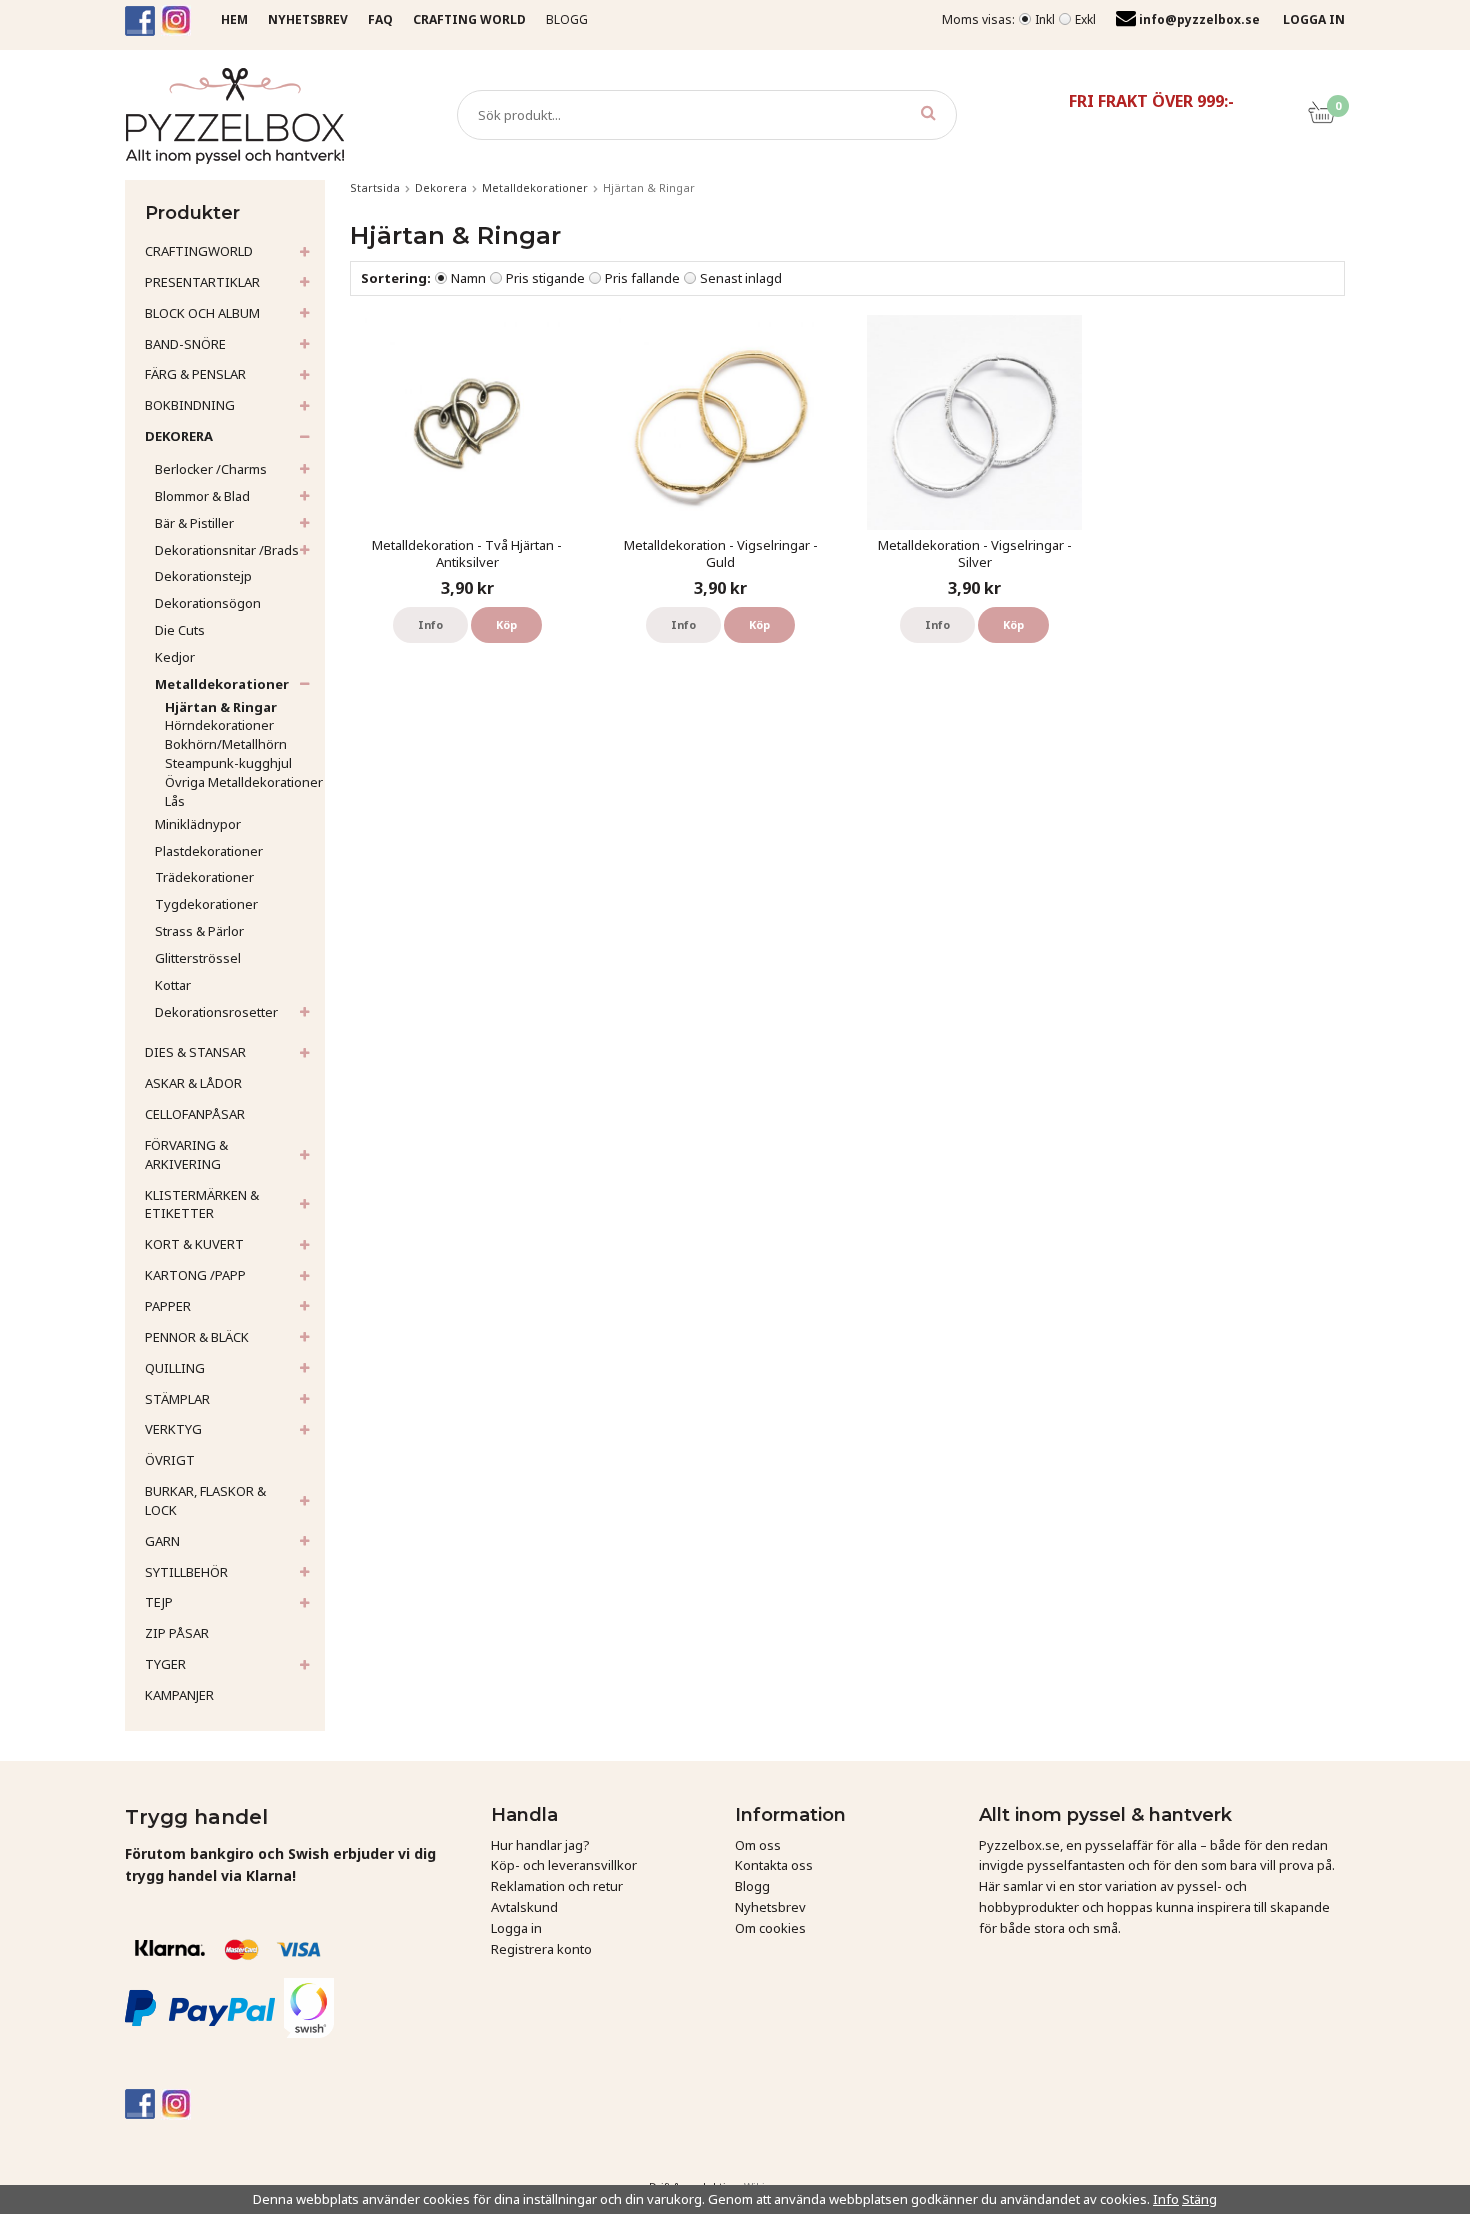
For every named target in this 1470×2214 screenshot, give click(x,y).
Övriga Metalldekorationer (244, 782)
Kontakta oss (774, 1865)
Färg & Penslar (195, 374)
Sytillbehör (186, 1572)
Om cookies (770, 1928)
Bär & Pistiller (194, 523)
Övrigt (170, 1460)
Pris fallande (642, 278)
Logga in (516, 1928)
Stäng (1199, 2199)
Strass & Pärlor (199, 931)
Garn (162, 1541)
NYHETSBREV (308, 19)
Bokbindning (190, 405)
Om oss (758, 1845)
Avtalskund (524, 1907)
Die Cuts (180, 630)
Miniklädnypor (198, 824)
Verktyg (173, 1429)
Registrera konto (541, 1949)
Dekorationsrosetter (216, 1012)
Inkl (1045, 19)
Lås (175, 801)
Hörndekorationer (219, 725)
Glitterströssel (198, 958)
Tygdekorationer (206, 904)
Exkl (1085, 19)
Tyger (165, 1664)
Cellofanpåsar (195, 1114)
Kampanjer (179, 1695)
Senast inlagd (741, 278)
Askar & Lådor (193, 1083)
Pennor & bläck (197, 1337)
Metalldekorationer (222, 684)
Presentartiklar (202, 282)
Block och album (202, 313)
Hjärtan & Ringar (221, 707)
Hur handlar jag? (540, 1845)
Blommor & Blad (202, 496)
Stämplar (177, 1399)
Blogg (567, 19)
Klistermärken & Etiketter (202, 1204)
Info (430, 624)
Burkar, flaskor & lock (205, 1500)
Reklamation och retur (557, 1886)
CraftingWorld (199, 251)
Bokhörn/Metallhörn (226, 744)
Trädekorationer (204, 877)
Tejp (159, 1602)
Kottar (173, 985)
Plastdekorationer (209, 851)
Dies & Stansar (195, 1052)
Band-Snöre (185, 344)
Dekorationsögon (208, 603)
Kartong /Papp (195, 1275)
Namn (468, 278)
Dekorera (179, 436)
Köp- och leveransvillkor (564, 1865)
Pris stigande (545, 278)
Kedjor (175, 657)
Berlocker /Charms (211, 469)
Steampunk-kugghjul (228, 763)
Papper (168, 1306)
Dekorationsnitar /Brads (227, 550)
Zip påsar (177, 1633)
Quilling (175, 1368)
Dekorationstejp (203, 576)
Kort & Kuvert (194, 1244)
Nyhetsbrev (770, 1907)
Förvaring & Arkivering (186, 1154)
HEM (234, 19)
